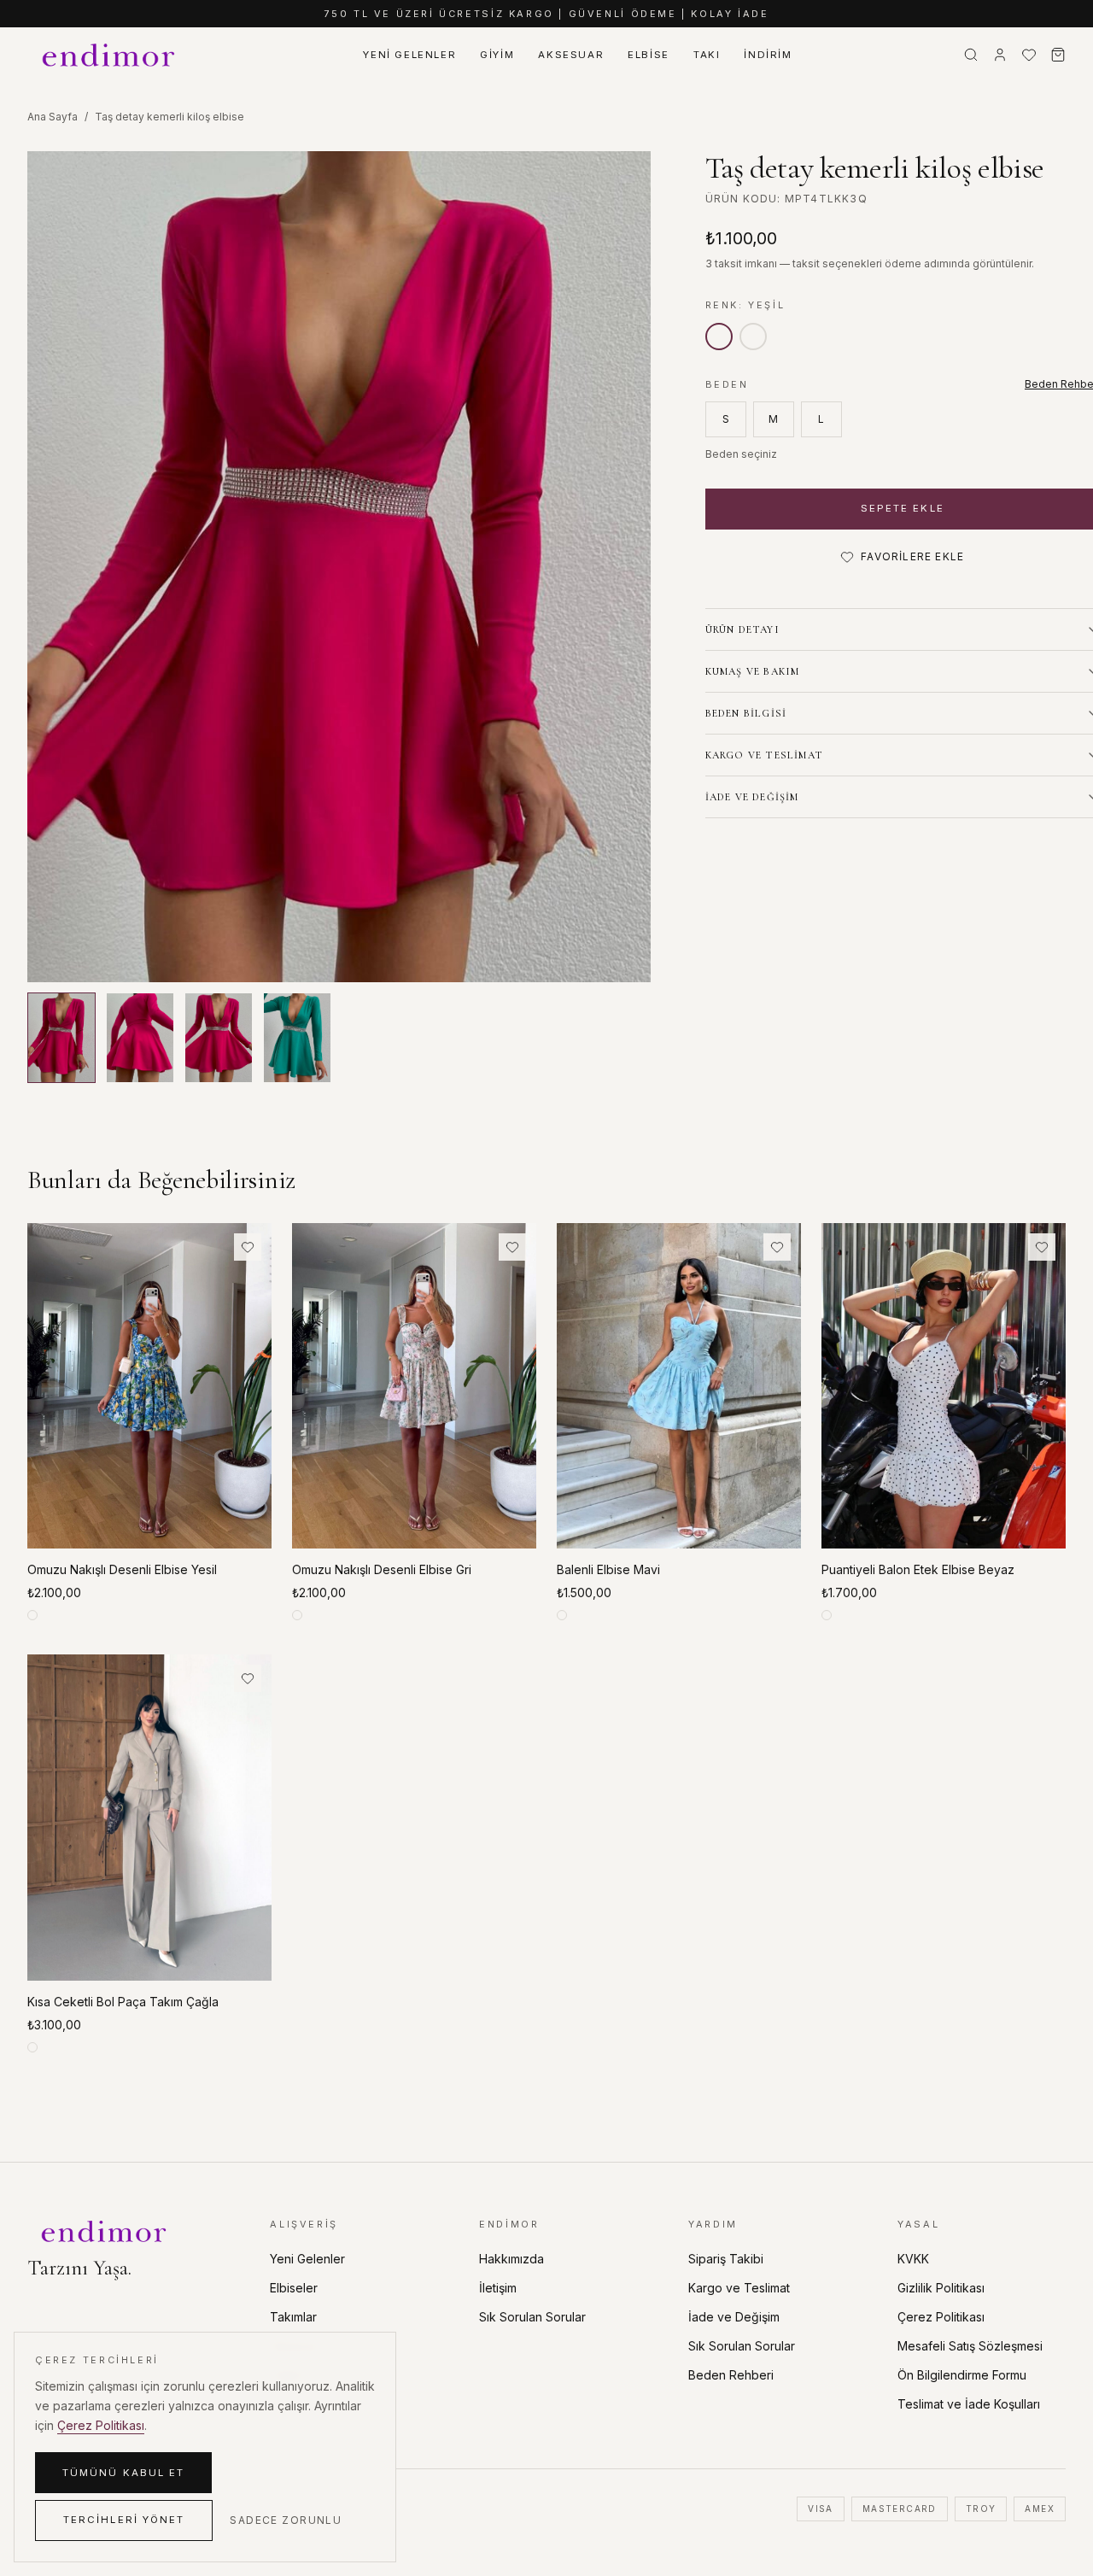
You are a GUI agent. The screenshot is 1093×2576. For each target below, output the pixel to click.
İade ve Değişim (734, 2317)
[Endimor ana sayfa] (110, 55)
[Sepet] (1058, 55)
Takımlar (293, 2317)
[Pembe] (753, 337)
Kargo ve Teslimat (739, 2288)
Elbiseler (294, 2288)
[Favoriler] (1029, 55)
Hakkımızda (511, 2259)
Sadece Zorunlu (286, 2520)
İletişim (498, 2288)
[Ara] (971, 55)
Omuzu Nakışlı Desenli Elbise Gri (382, 1569)
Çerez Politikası (941, 2317)
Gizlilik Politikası (941, 2288)
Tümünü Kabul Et (123, 2473)
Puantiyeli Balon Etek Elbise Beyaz (918, 1569)
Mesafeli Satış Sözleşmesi (970, 2346)
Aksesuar (571, 55)
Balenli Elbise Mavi (608, 1569)
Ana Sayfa (53, 117)
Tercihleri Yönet (124, 2520)
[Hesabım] (1000, 55)
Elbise (649, 55)
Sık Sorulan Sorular (532, 2317)
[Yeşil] (719, 337)
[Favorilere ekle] (248, 1247)
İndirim (768, 55)
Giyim (497, 55)
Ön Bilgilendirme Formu (962, 2375)
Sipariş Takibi (726, 2259)
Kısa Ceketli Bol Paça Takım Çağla (123, 2002)
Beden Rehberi (731, 2375)
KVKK (913, 2259)
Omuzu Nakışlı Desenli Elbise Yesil (122, 1569)
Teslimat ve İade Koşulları (969, 2404)
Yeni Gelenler (409, 55)
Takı (707, 55)
